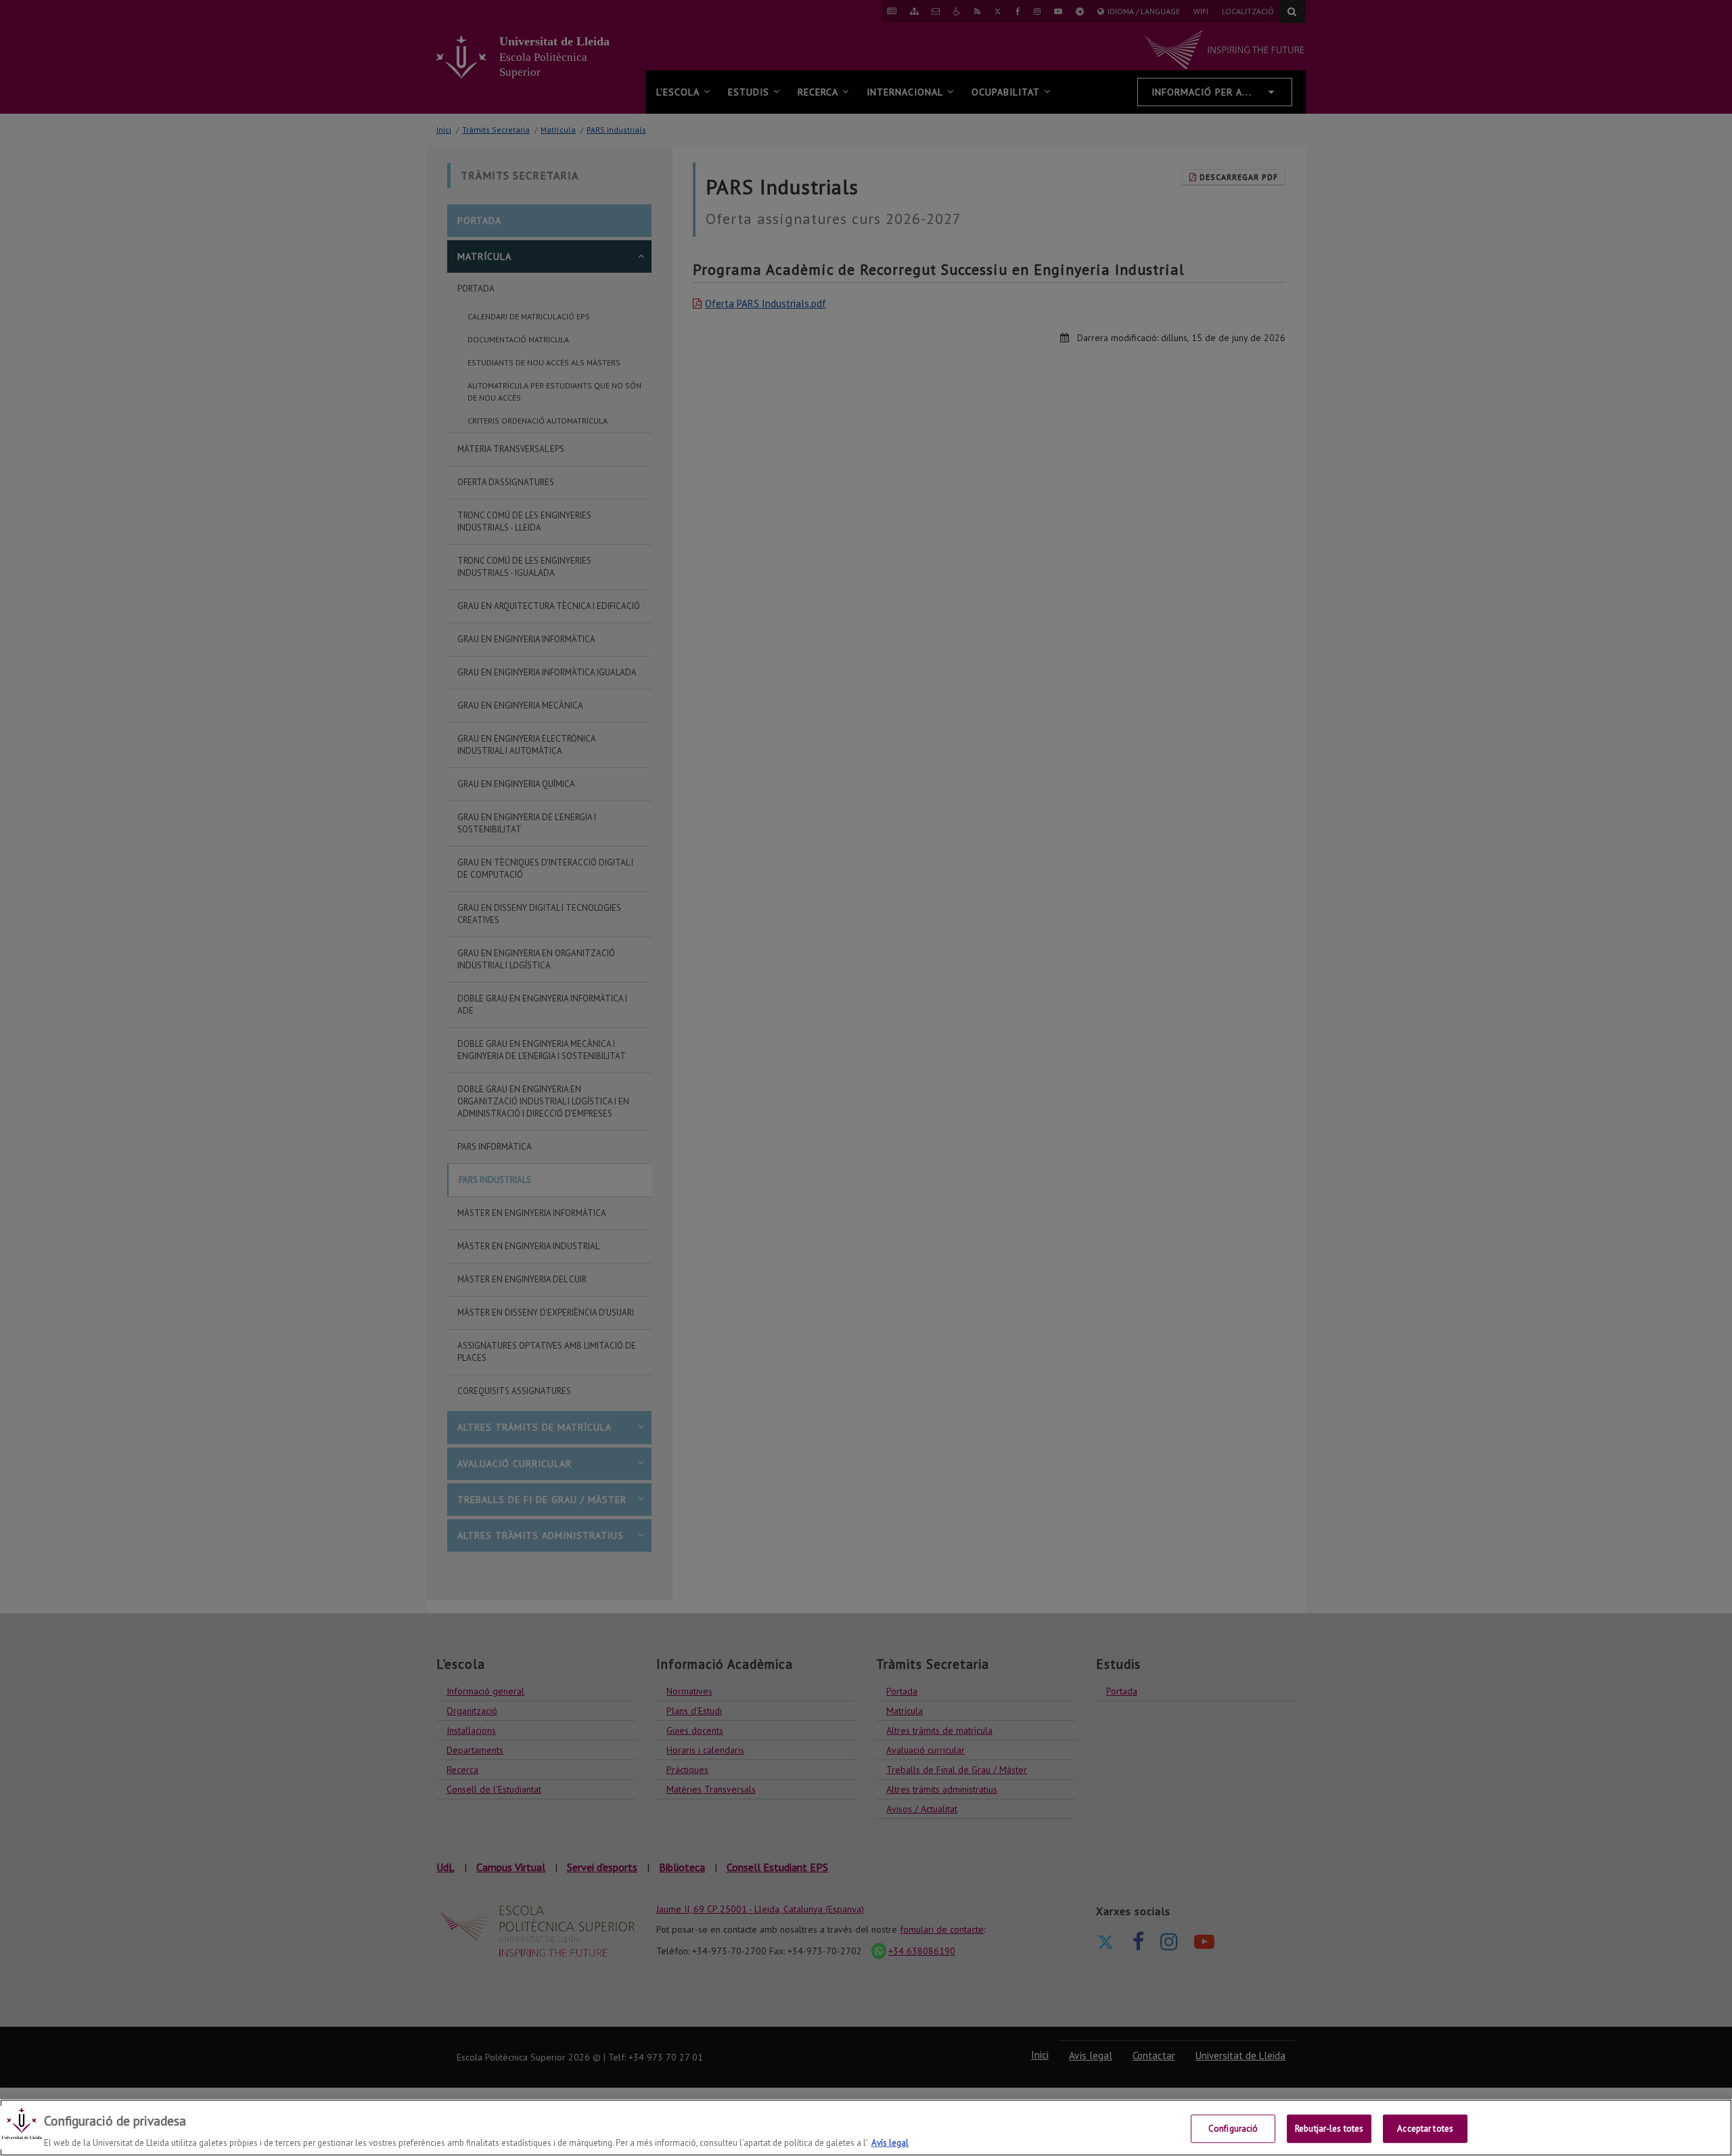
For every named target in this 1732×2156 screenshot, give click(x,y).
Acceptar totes (1425, 2128)
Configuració (1233, 2128)
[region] (866, 2128)
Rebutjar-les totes (1329, 2128)
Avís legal (890, 2142)
